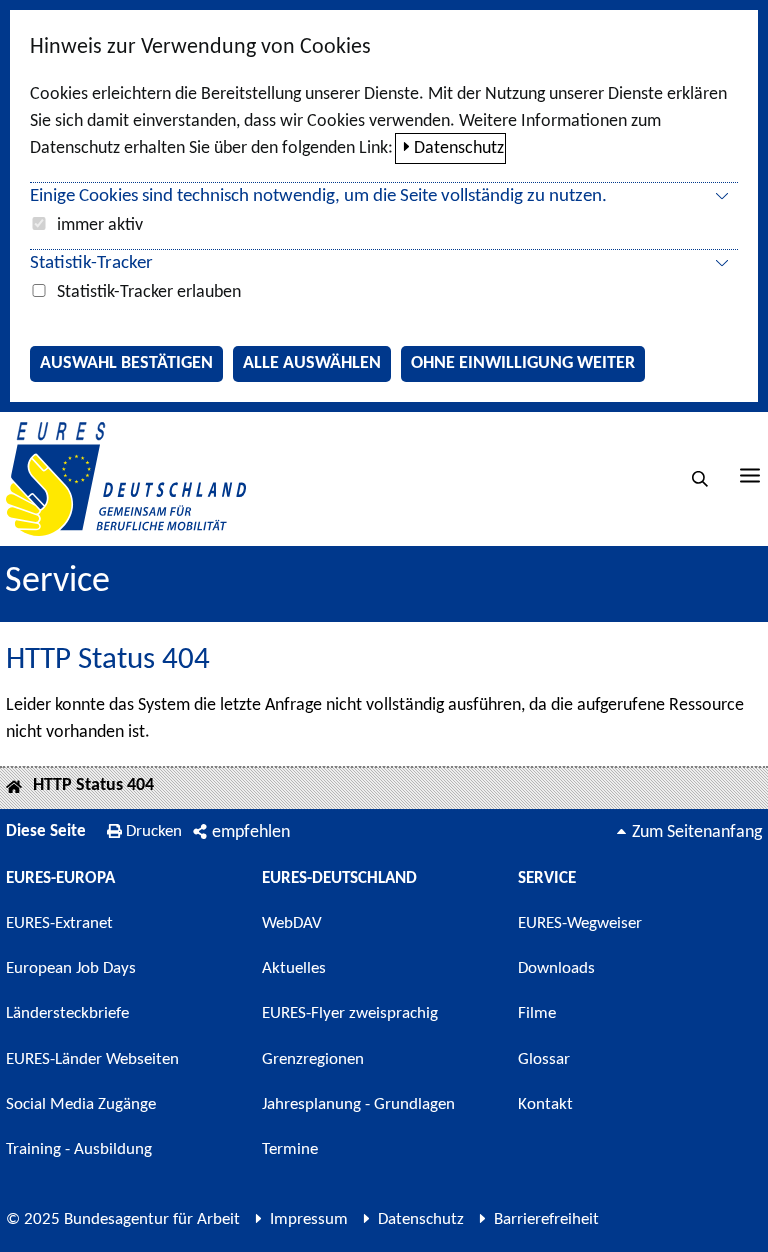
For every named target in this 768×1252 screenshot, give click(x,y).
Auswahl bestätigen (126, 363)
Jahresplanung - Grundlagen (358, 1104)
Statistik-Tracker (91, 263)
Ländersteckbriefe (67, 1013)
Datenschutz (459, 148)
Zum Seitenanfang (697, 832)
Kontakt (545, 1104)
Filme (537, 1013)
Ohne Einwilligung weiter (523, 363)
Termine (290, 1149)
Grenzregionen (313, 1059)
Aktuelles (294, 968)
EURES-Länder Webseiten (92, 1059)
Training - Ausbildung (79, 1149)
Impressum (309, 1219)
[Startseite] (14, 788)
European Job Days (71, 968)
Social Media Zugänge (81, 1104)
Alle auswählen (312, 363)
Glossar (544, 1059)
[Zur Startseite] (126, 478)
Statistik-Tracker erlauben (149, 292)
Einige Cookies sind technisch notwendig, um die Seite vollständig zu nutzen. (318, 196)
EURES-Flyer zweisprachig (350, 1013)
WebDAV (292, 923)
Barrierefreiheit (546, 1219)
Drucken (154, 831)
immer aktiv (100, 225)
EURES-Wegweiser (580, 923)
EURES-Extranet (59, 923)
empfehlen (251, 832)
